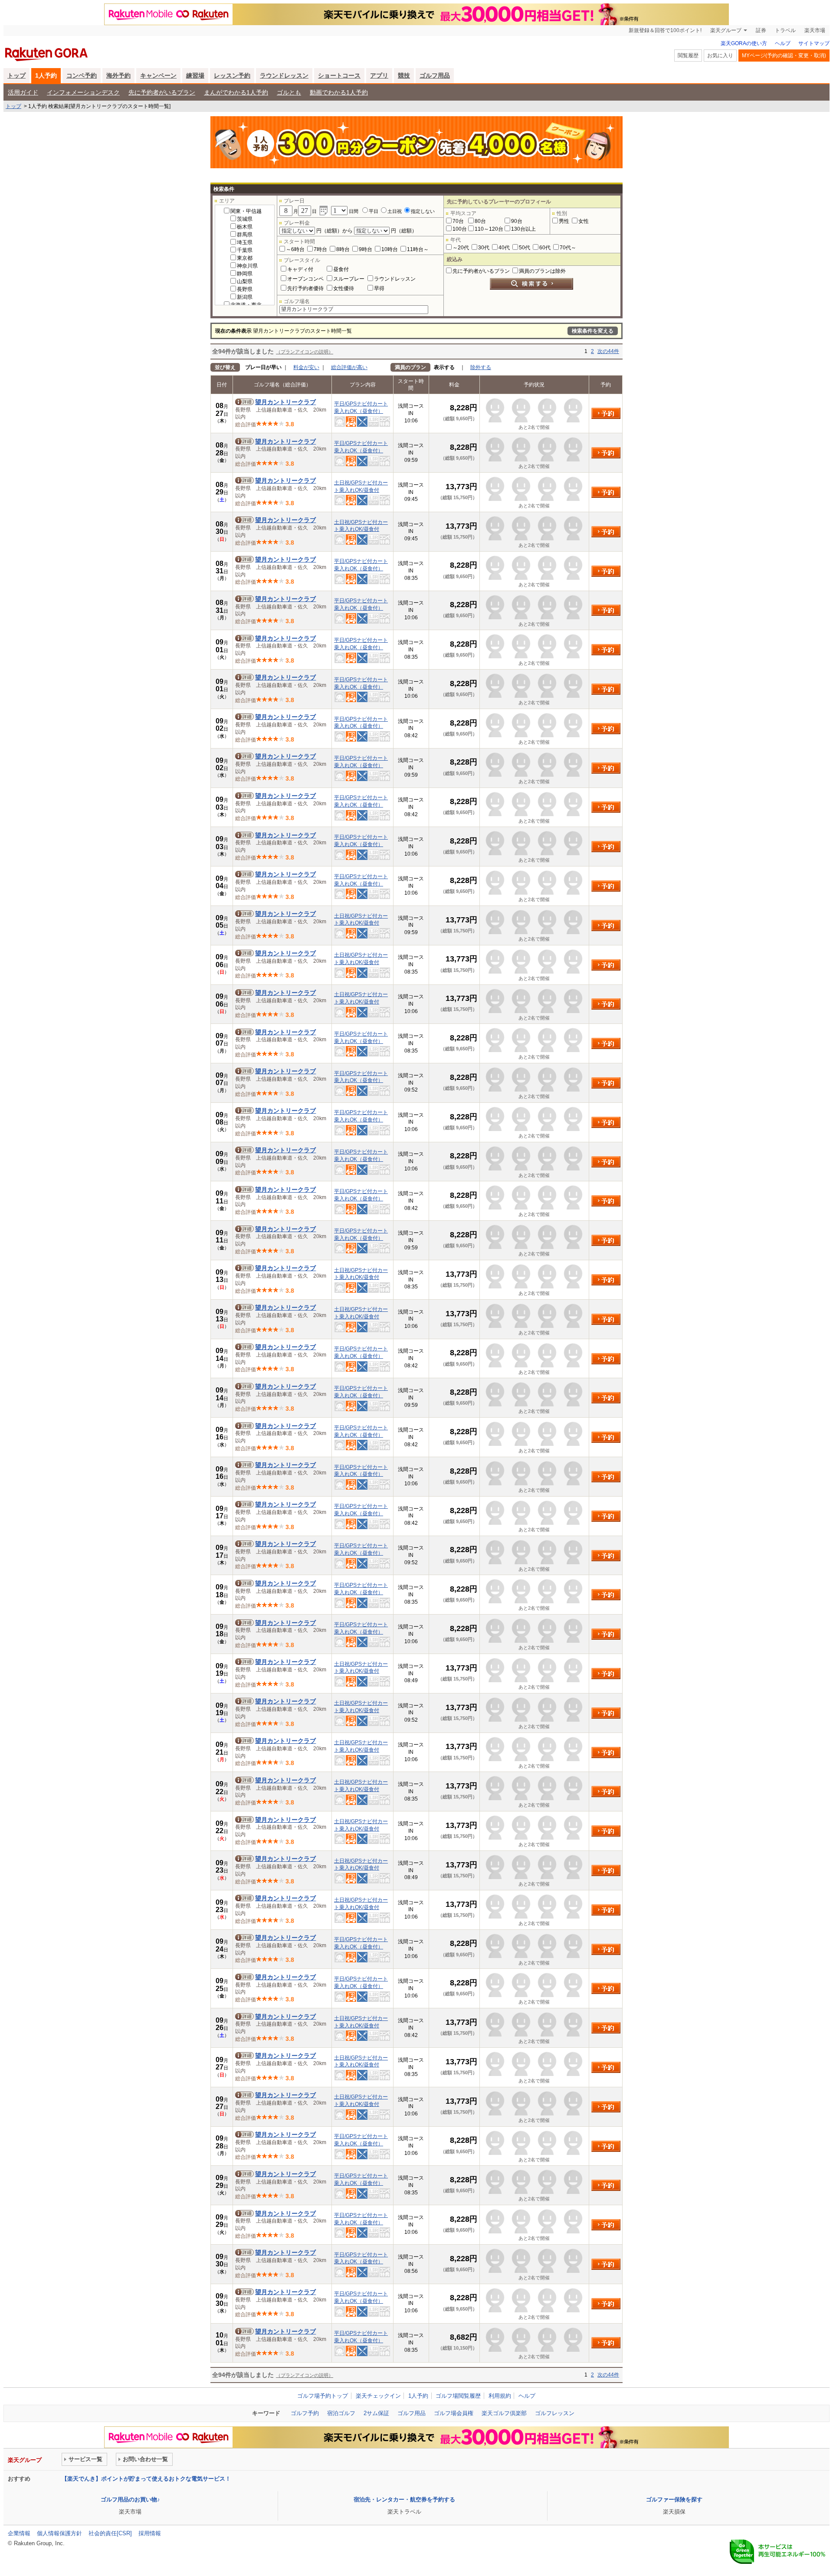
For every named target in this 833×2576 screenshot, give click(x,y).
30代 (484, 248)
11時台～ (418, 249)
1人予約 (46, 75)
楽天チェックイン (378, 2396)
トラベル (785, 30)
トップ (16, 75)
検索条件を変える (593, 331)
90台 (517, 221)
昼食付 (341, 269)
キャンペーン (158, 75)
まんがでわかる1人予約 (236, 92)
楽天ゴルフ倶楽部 (504, 2413)
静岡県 (245, 274)
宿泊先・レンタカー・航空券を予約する (404, 2499)
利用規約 (500, 2396)
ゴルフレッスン (555, 2413)
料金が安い (306, 367)
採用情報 (150, 2533)
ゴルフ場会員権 (454, 2413)
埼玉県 (245, 242)
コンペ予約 (82, 75)
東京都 (245, 258)
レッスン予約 (232, 75)
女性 (584, 221)
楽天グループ (726, 30)
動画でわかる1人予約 (339, 92)
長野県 (245, 289)
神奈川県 (247, 266)
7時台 (320, 249)
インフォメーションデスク (83, 92)
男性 (564, 221)
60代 (545, 248)
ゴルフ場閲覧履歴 (458, 2396)
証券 (761, 30)
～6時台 (295, 249)
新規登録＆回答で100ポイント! (665, 30)
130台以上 (523, 229)
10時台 (390, 249)
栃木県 (245, 227)
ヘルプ (783, 43)
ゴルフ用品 (435, 75)
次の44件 (608, 351)
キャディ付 (300, 269)
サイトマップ (814, 43)
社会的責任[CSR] (110, 2533)
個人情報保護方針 (59, 2533)
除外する (481, 367)
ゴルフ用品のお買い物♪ (130, 2499)
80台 (480, 221)
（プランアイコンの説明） (305, 352)
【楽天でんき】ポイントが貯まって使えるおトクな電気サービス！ (146, 2479)
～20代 (461, 248)
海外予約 (118, 75)
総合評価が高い (349, 367)
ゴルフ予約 (305, 2413)
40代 (504, 248)
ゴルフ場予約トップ (323, 2396)
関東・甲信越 (246, 211)
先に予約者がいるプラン (162, 92)
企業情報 (19, 2533)
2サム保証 (376, 2413)
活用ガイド (23, 92)
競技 (404, 75)
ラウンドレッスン (284, 75)
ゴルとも (289, 92)
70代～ (568, 248)
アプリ (379, 75)
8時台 (343, 249)
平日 (374, 211)
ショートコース (339, 75)
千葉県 (245, 250)
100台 (460, 229)
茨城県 (245, 219)
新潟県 (245, 297)
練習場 (195, 75)
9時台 (366, 249)
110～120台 (489, 229)
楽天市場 (815, 30)
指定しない (423, 211)
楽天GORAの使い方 (744, 43)
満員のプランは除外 (542, 271)
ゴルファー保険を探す (674, 2499)
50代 (525, 248)
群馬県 (245, 235)
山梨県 (245, 281)
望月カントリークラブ (285, 402)
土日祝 (395, 211)
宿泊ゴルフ (341, 2413)
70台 (458, 221)
